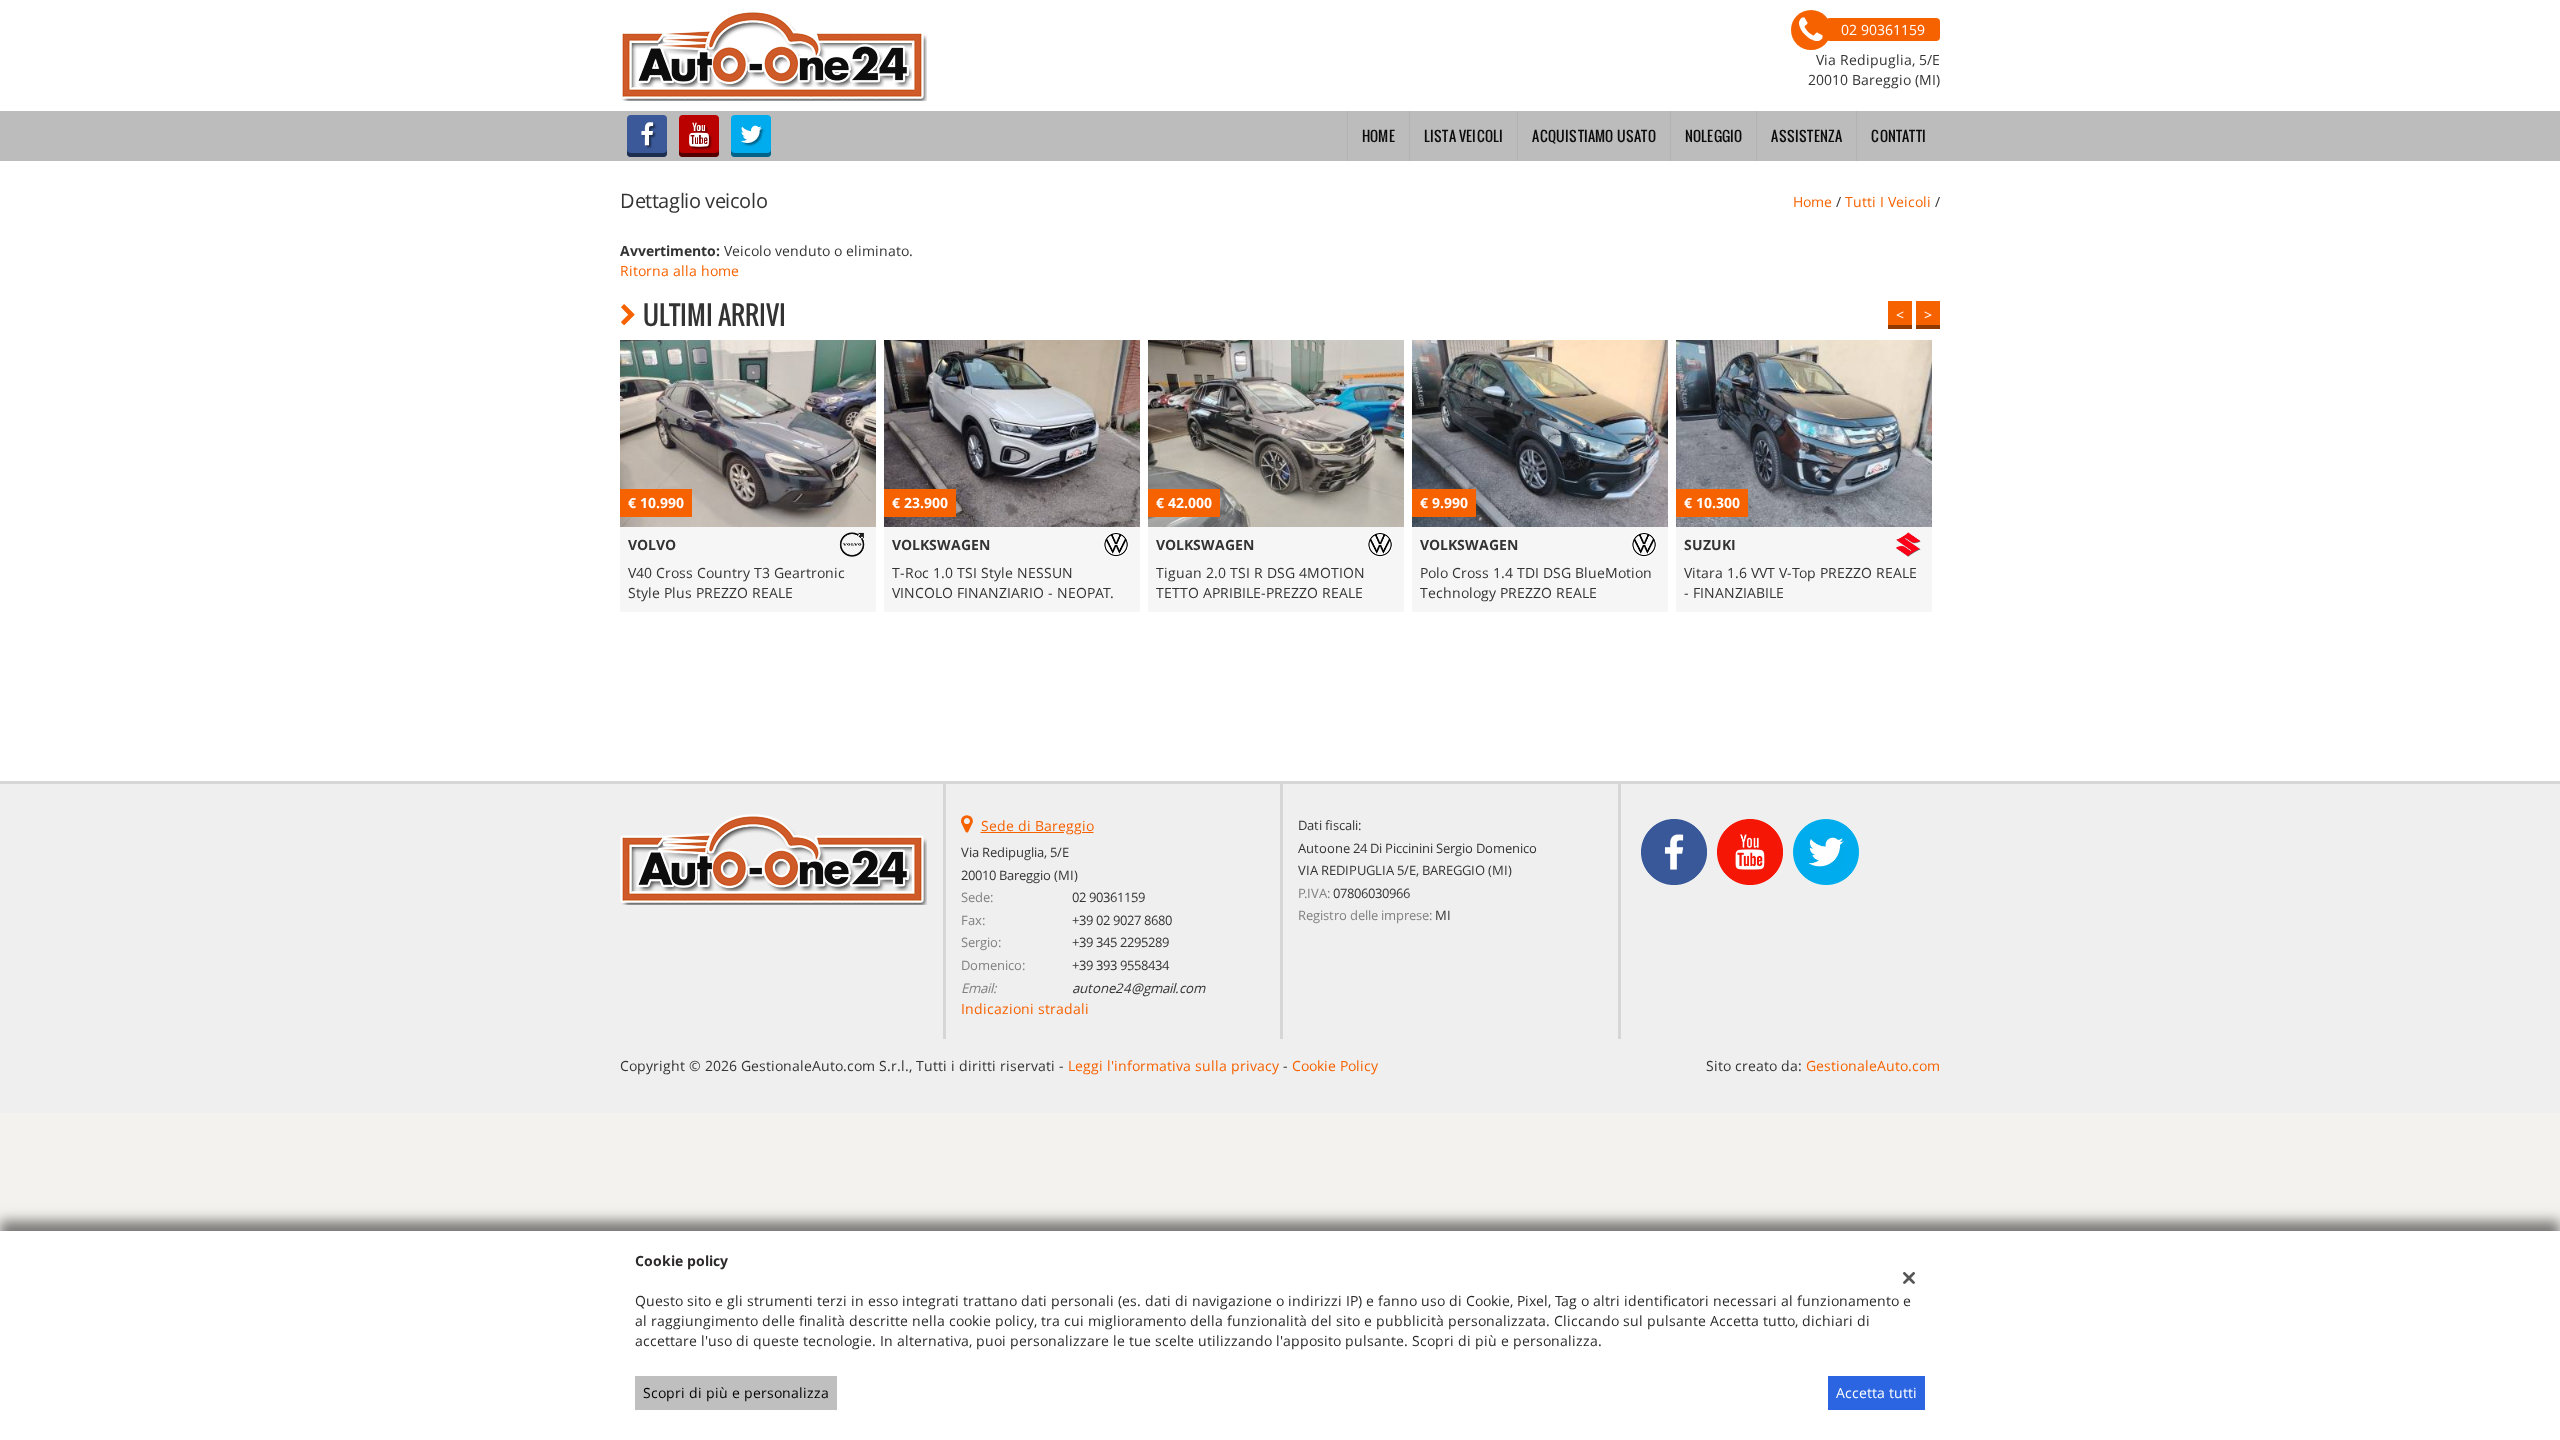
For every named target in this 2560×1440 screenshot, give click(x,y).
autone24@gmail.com (1138, 988)
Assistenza (1806, 135)
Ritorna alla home (679, 270)
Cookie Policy (1335, 1065)
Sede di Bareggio (1037, 825)
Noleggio (1714, 135)
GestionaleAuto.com (1873, 1065)
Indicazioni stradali (1025, 1008)
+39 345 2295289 (1120, 942)
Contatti (1898, 135)
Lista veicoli (1464, 135)
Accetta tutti (1876, 1392)
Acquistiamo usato (1593, 135)
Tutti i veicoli (1888, 201)
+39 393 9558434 (1120, 965)
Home (1378, 135)
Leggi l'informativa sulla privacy (1173, 1065)
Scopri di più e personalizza (736, 1392)
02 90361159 (1108, 897)
